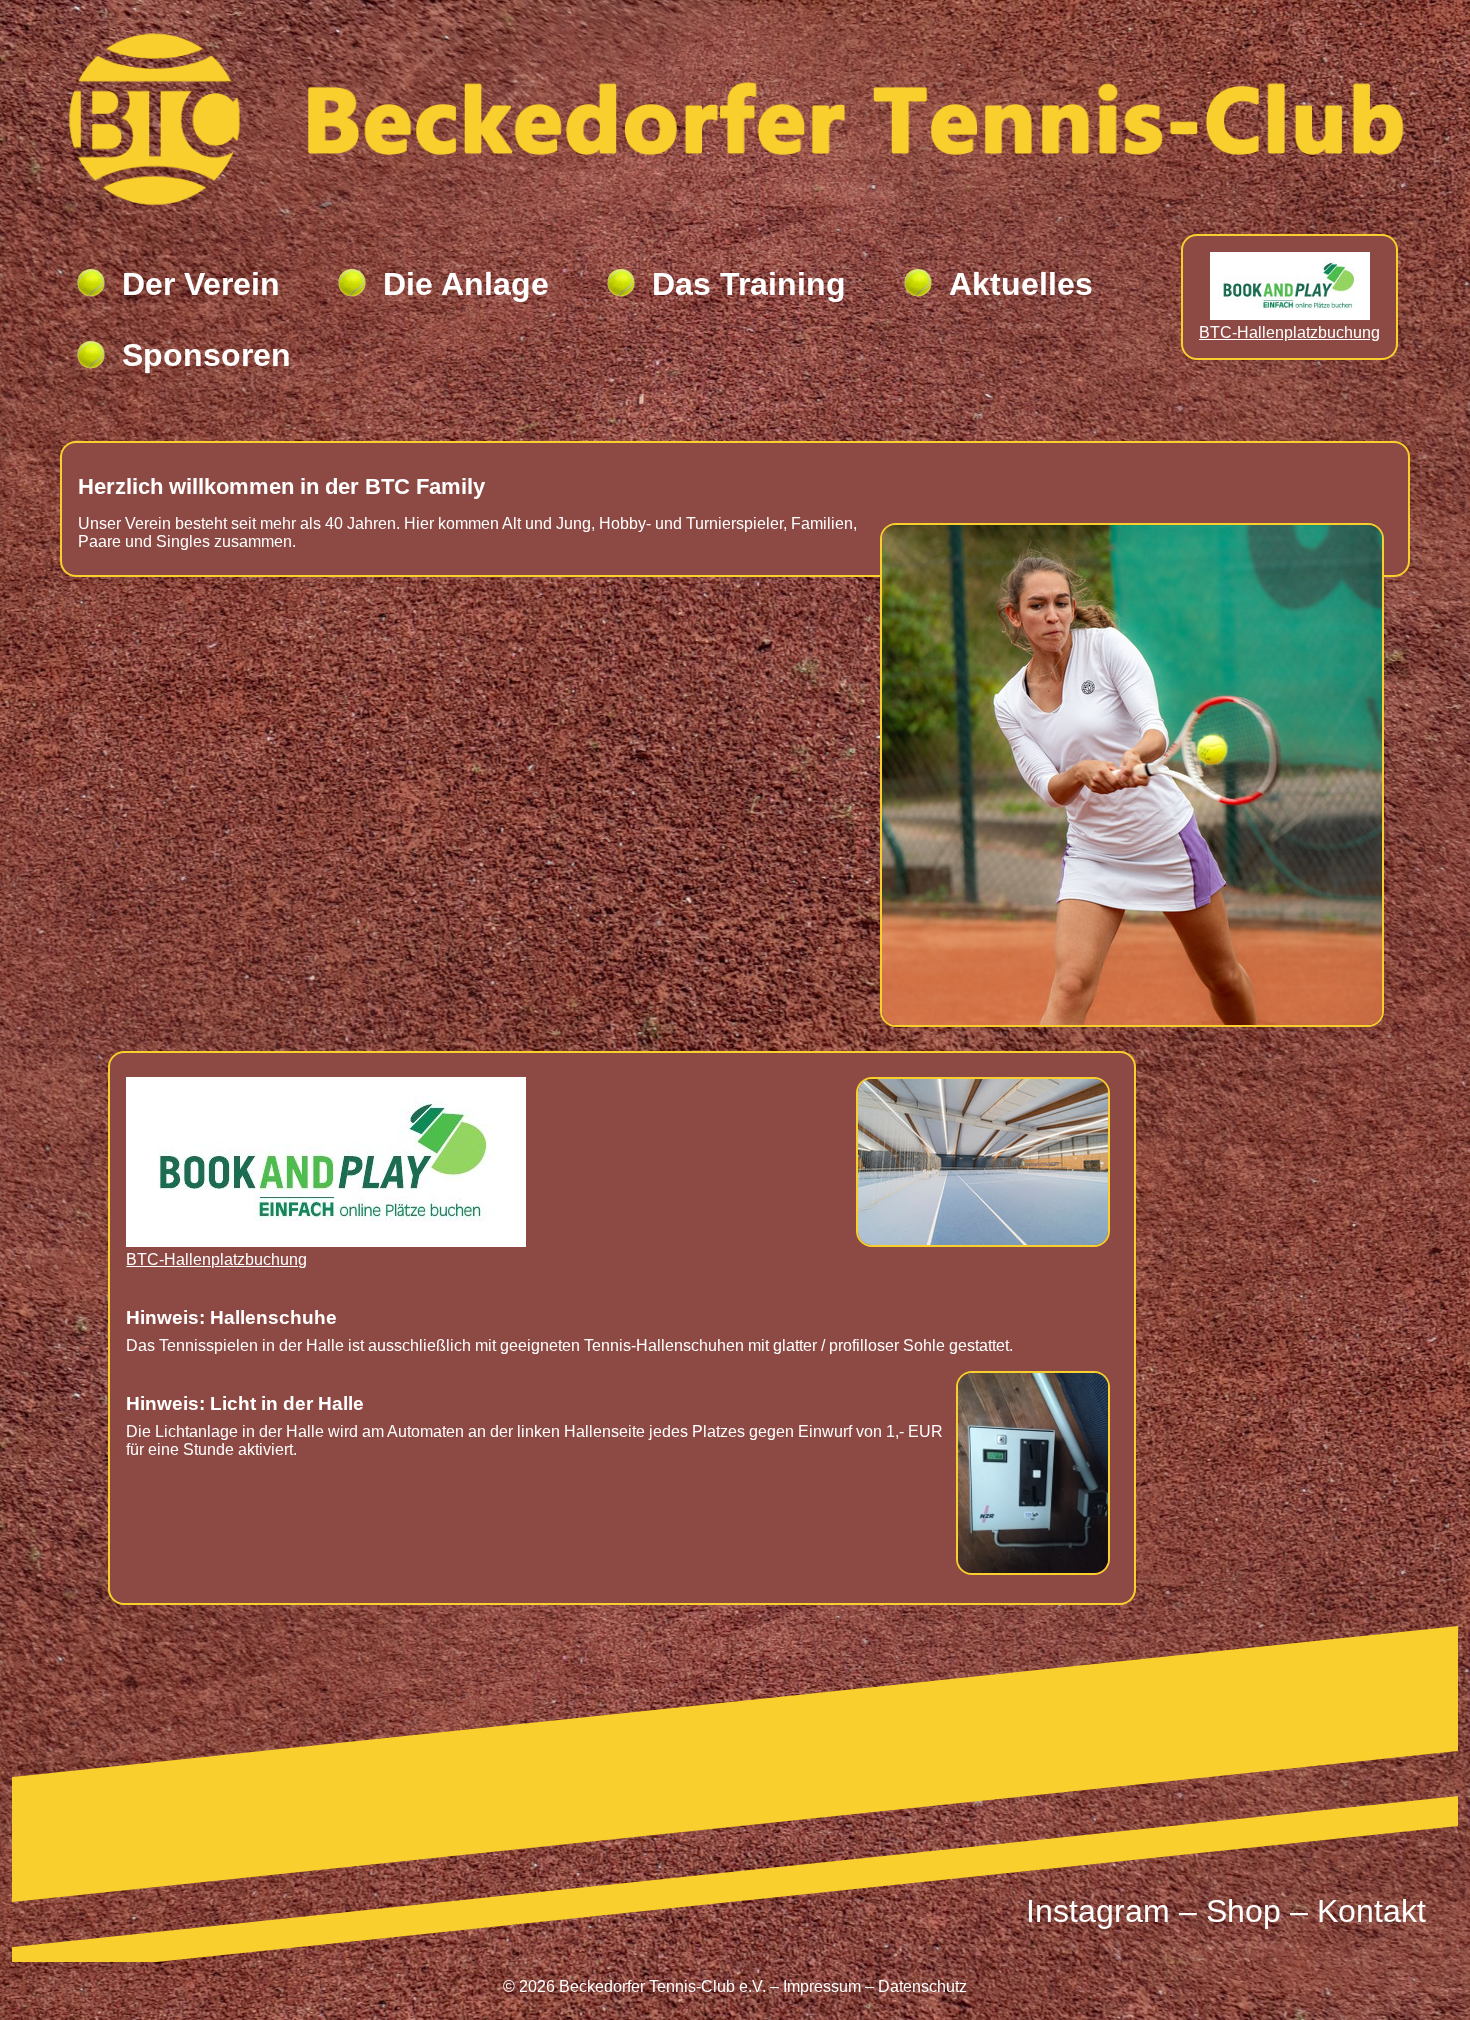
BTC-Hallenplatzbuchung (1289, 332)
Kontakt (1371, 1911)
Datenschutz (922, 1986)
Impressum (822, 1986)
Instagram (1098, 1911)
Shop (1243, 1911)
